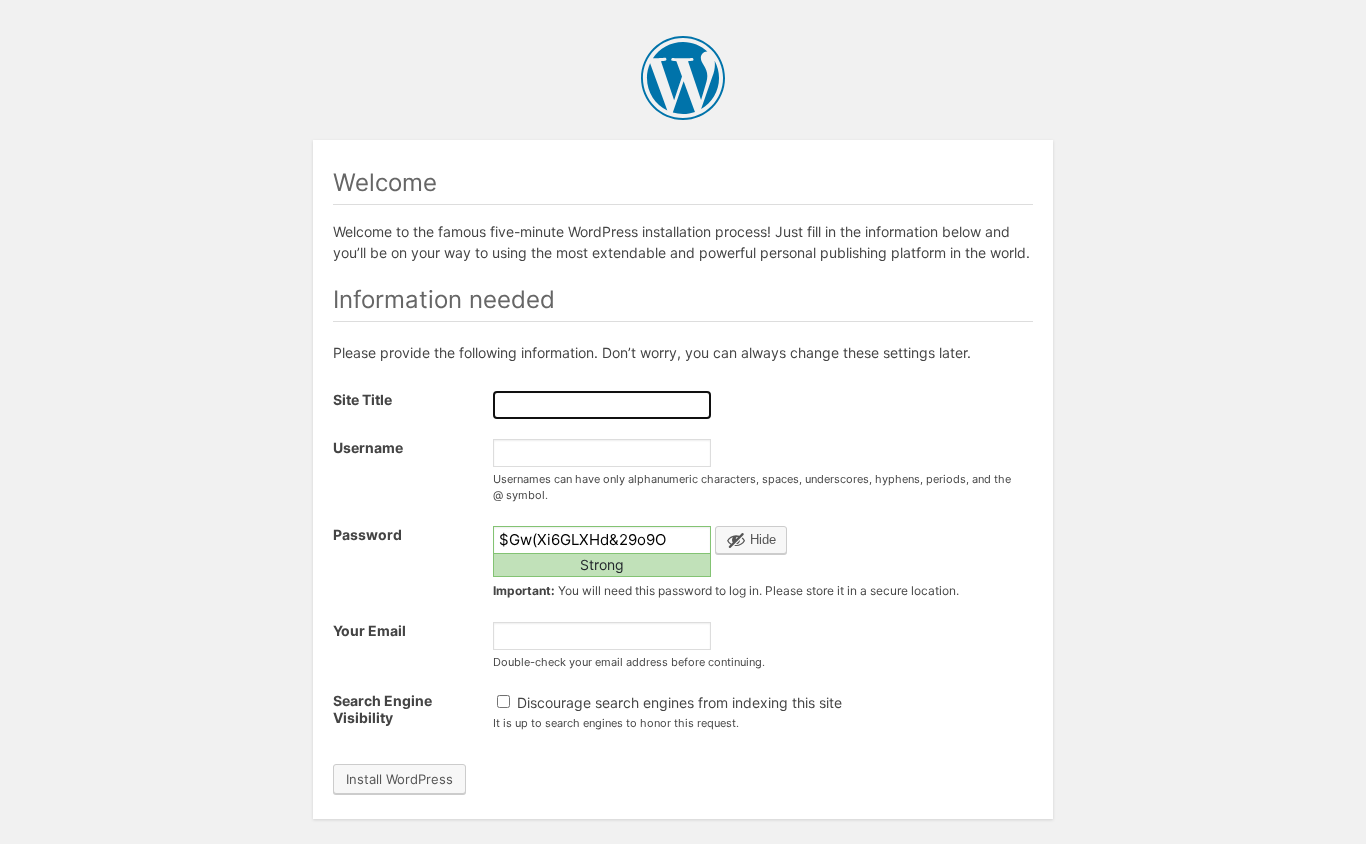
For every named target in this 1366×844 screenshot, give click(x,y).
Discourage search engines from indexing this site (677, 702)
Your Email (369, 630)
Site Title (362, 399)
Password (367, 534)
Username (368, 447)
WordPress (683, 78)
